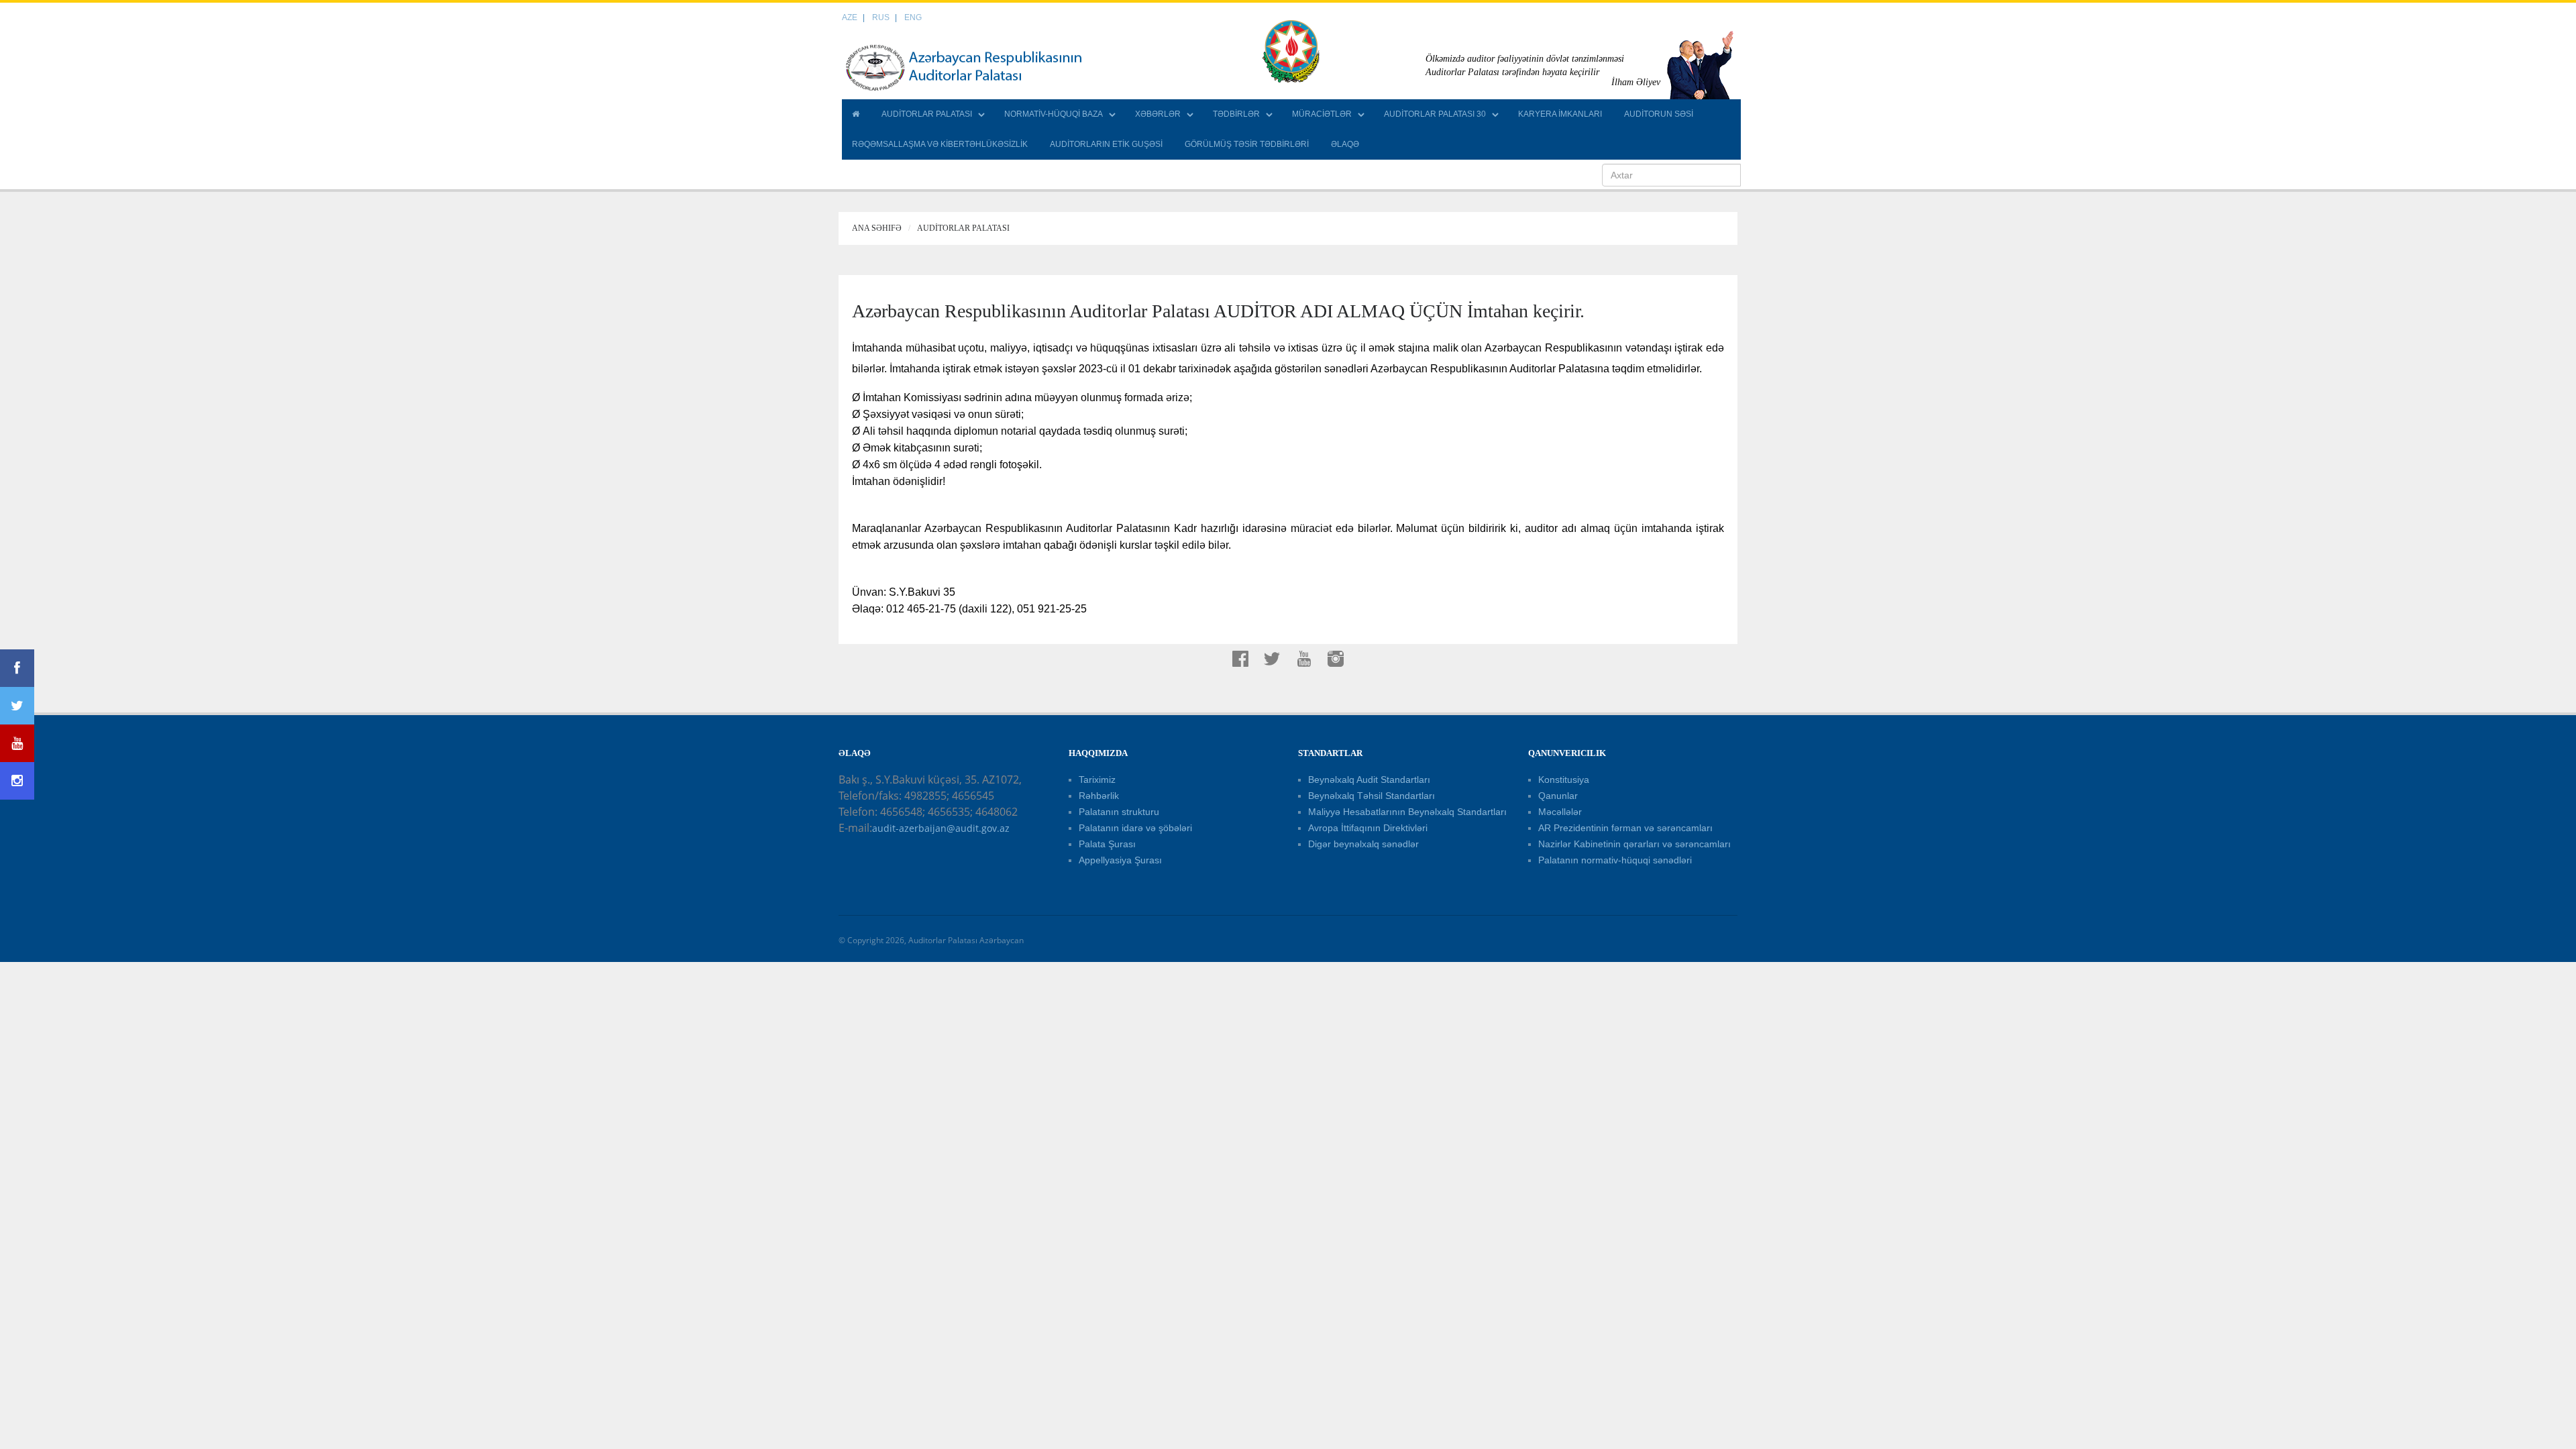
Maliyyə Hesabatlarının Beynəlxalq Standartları (1407, 812)
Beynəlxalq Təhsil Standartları (1372, 796)
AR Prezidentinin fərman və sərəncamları (1625, 828)
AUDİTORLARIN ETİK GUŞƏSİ (1106, 144)
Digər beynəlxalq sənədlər (1363, 844)
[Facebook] (17, 668)
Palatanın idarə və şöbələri (1135, 828)
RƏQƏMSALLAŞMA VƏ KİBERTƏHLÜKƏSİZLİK (940, 144)
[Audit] (976, 67)
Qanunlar (1558, 796)
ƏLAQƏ (1345, 144)
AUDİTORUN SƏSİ (1659, 114)
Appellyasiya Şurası (1120, 860)
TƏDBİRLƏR (1236, 114)
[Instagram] (17, 781)
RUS (881, 17)
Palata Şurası (1107, 844)
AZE (850, 17)
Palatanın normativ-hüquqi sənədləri (1615, 860)
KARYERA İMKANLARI (1560, 114)
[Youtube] (17, 743)
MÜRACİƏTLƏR (1322, 114)
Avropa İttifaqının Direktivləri (1368, 828)
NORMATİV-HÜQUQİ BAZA (1054, 114)
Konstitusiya (1564, 780)
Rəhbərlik (1099, 796)
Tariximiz (1097, 780)
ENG (913, 17)
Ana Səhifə (877, 228)
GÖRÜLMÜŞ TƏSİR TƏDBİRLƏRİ (1247, 144)
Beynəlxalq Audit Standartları (1369, 780)
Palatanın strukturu (1119, 812)
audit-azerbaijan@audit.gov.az (941, 828)
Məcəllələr (1560, 812)
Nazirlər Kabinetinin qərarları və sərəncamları (1634, 844)
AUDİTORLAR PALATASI (927, 114)
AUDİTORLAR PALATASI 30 (1435, 114)
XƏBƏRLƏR (1158, 114)
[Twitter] (17, 706)
